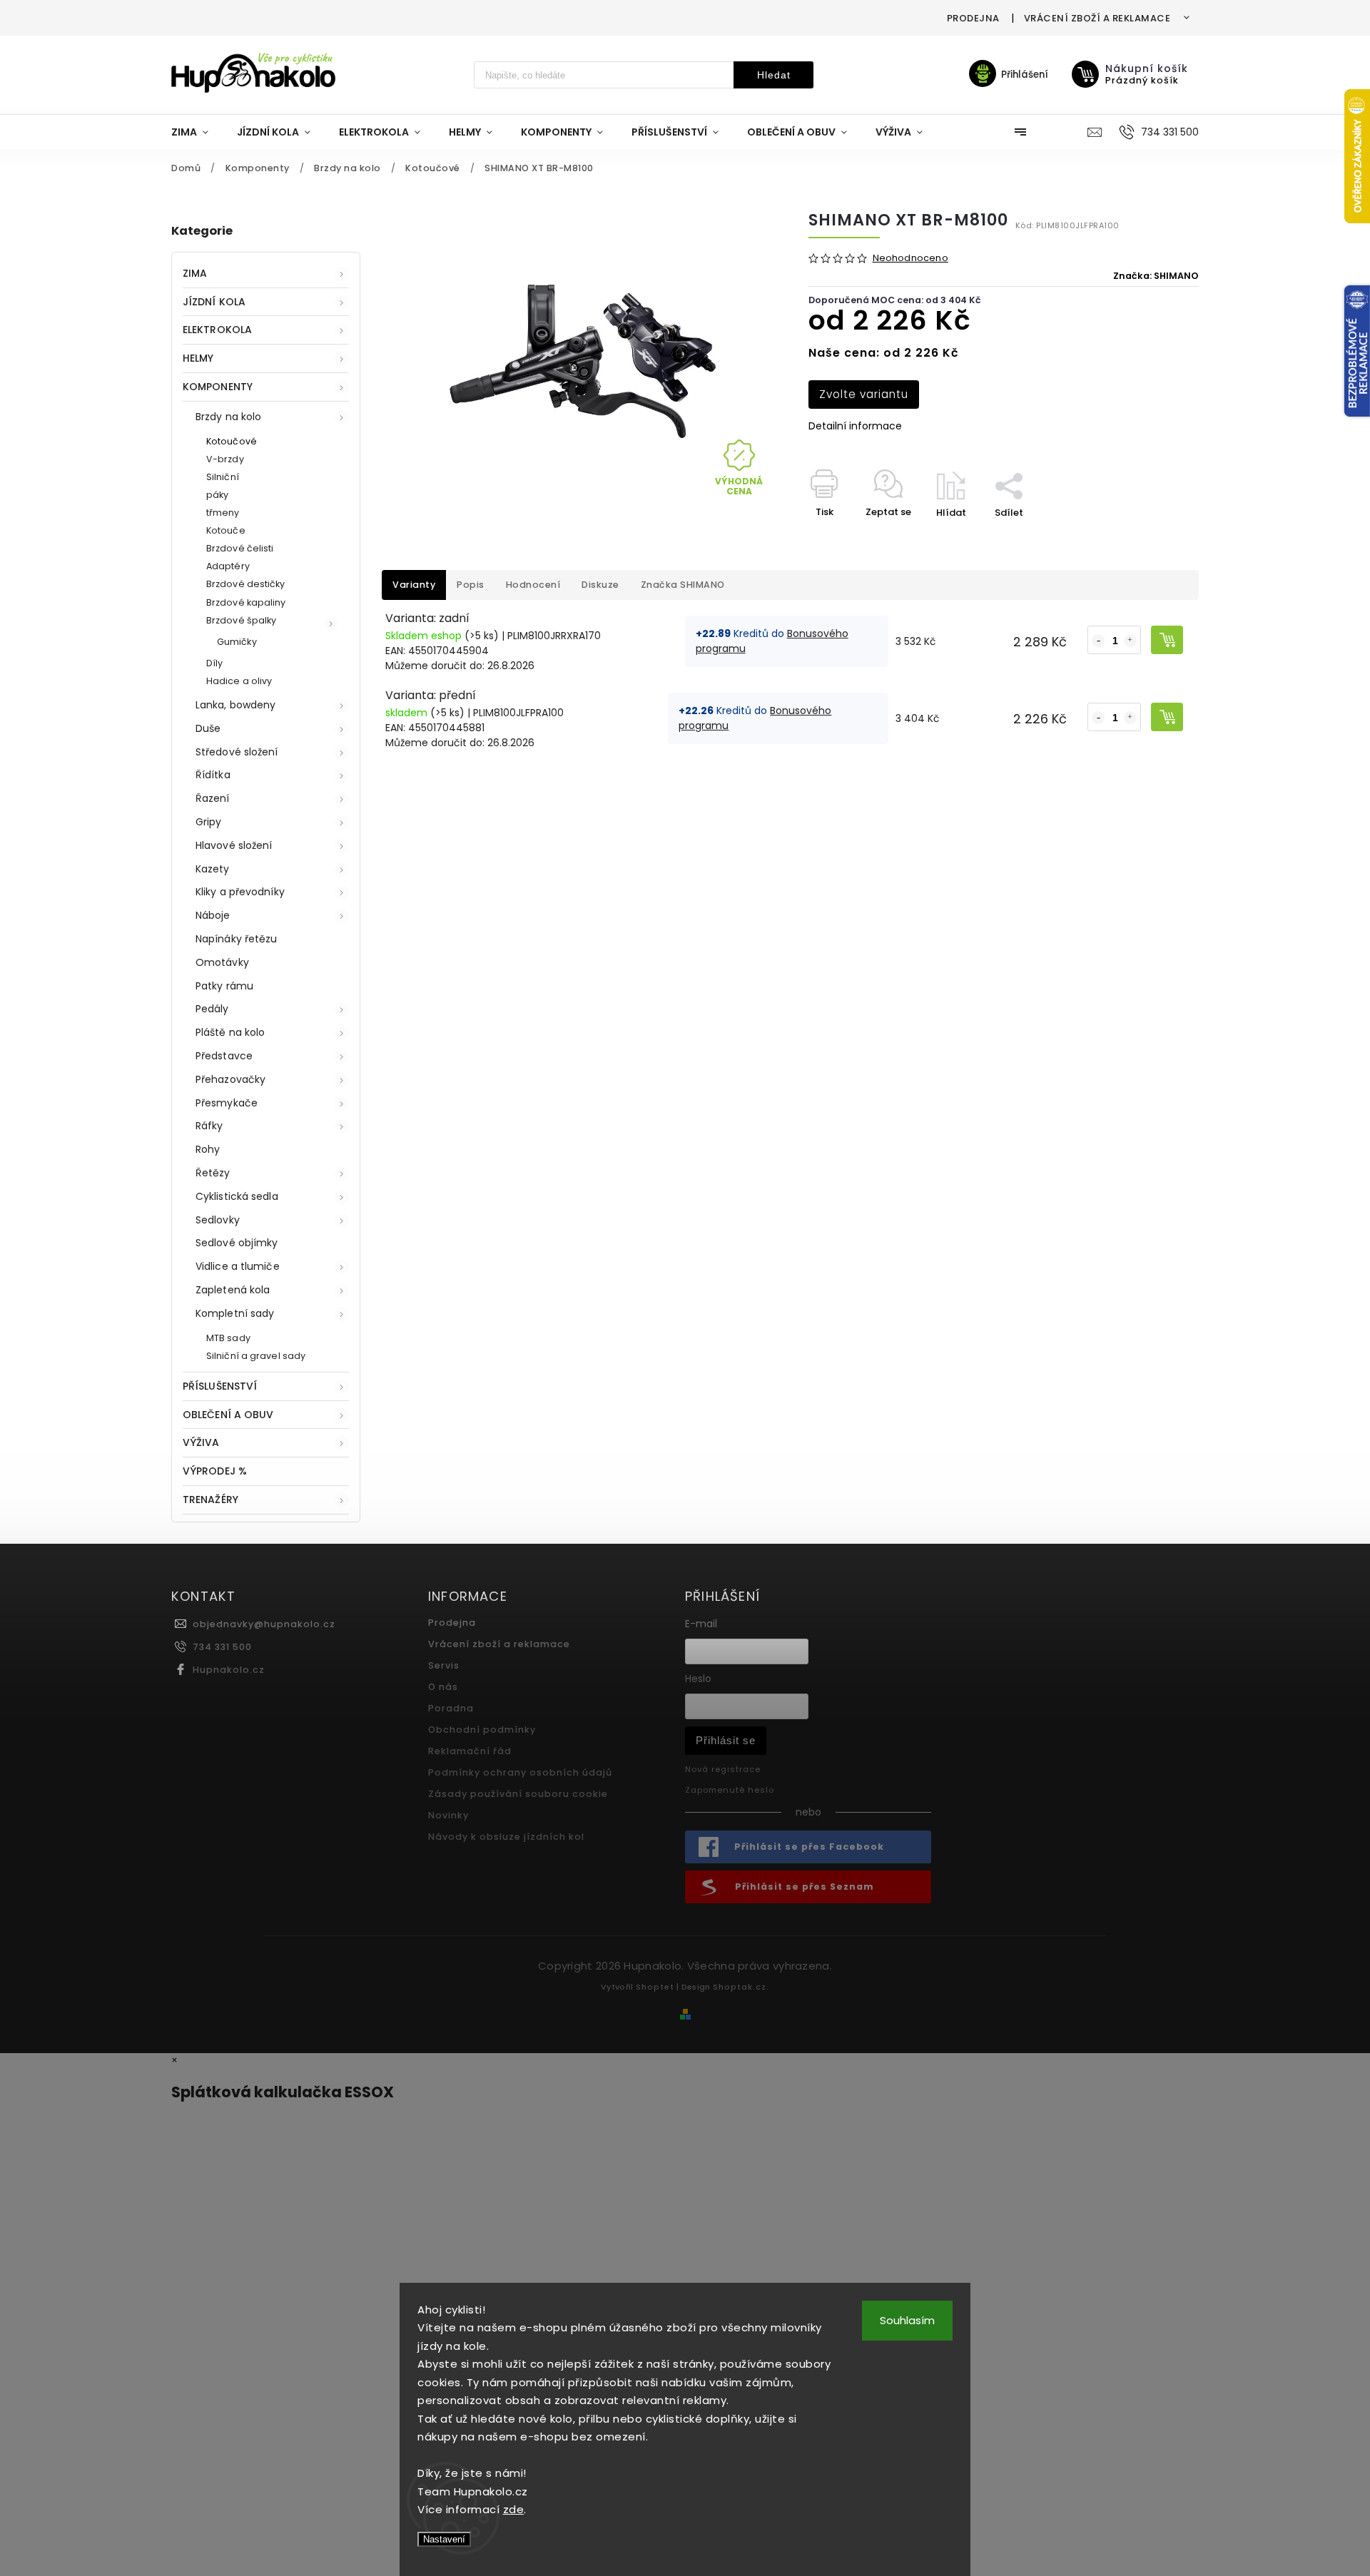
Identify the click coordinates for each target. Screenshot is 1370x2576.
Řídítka (213, 775)
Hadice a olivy (239, 681)
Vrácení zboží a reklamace (1097, 18)
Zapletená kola (233, 1290)
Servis (444, 1665)
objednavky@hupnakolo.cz (264, 1624)
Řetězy (213, 1173)
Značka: (1156, 276)
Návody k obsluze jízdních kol (506, 1837)
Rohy (208, 1149)
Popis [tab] (471, 585)
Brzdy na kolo (228, 417)
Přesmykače (227, 1103)
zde (514, 2509)
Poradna (451, 1708)
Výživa (201, 1442)
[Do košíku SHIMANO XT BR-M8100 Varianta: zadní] (1167, 640)
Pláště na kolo (230, 1032)
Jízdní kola (214, 302)
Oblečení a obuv (228, 1415)
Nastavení (444, 2539)
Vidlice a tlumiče (238, 1266)
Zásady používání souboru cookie (518, 1794)
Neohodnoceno (910, 259)
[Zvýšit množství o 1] (1130, 641)
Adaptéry (228, 566)
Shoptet (655, 1987)
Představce (224, 1056)
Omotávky (222, 962)
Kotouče (226, 530)
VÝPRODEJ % (215, 1471)
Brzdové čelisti (240, 548)
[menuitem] (197, 132)
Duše (208, 728)
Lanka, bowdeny (235, 705)
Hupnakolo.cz (229, 1670)
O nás (443, 1687)
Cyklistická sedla (237, 1196)
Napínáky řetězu (237, 939)
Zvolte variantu (864, 394)
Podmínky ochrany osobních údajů (520, 1772)
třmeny (223, 513)
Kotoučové (232, 441)
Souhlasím (907, 2320)
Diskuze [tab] (600, 585)
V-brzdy (225, 459)
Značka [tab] (683, 585)
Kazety (213, 869)
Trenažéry (210, 1500)
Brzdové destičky (246, 584)
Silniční (223, 477)
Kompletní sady (235, 1313)
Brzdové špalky (241, 620)
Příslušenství (220, 1386)
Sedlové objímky (237, 1243)
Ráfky (209, 1126)
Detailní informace (855, 426)
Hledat (774, 75)
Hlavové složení (234, 845)
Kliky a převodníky (240, 892)
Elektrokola (217, 330)
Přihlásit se (726, 1740)
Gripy (209, 822)
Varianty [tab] (414, 585)
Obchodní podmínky (482, 1730)
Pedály (212, 1009)
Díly (214, 663)
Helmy (198, 358)
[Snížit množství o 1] (1098, 641)
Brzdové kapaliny (246, 602)
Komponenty (218, 387)
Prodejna (973, 18)
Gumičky (237, 642)
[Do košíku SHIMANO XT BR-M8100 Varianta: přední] (1167, 717)
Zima (195, 273)
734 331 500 (222, 1647)
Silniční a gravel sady (256, 1356)
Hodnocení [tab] (533, 585)
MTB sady (228, 1338)
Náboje (213, 915)
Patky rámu (224, 986)
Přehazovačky (230, 1079)
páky (217, 495)
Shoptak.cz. (741, 1987)
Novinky (448, 1815)
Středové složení (237, 752)
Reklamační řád (470, 1751)
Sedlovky (218, 1220)
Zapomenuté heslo (730, 1790)
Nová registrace (723, 1769)
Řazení (213, 798)
